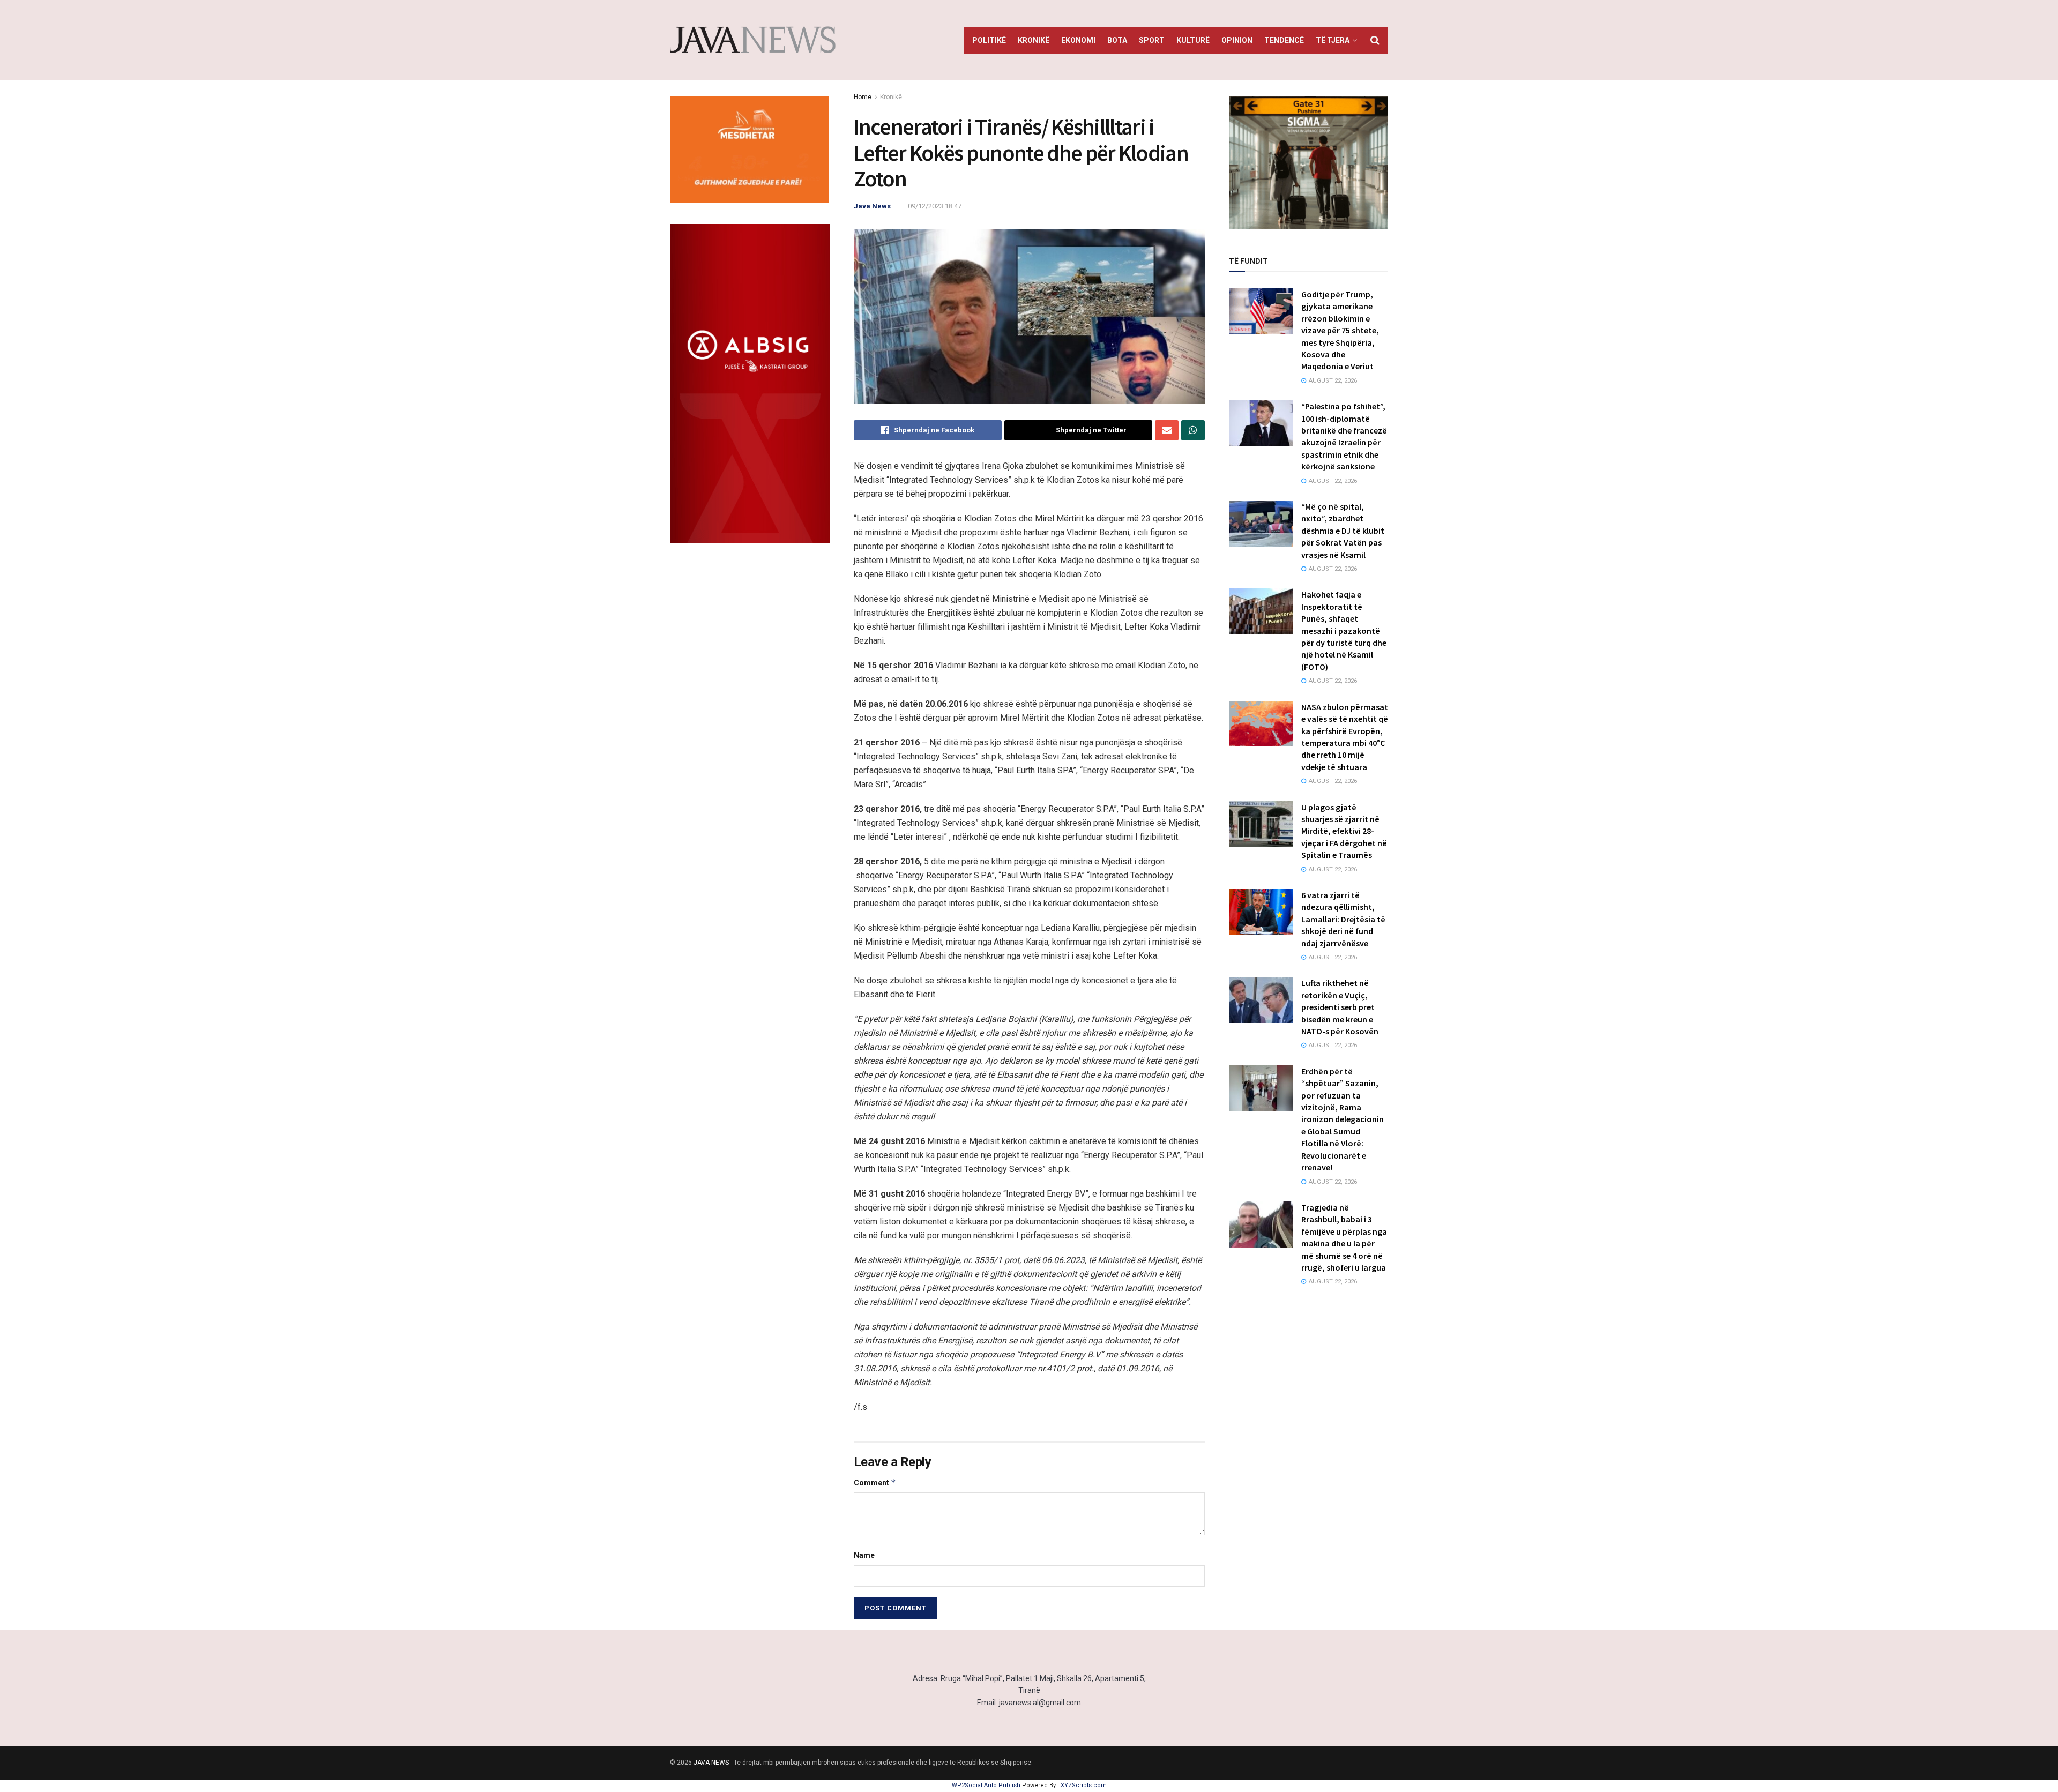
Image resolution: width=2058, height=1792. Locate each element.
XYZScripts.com (1084, 1785)
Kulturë (1193, 40)
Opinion (1237, 40)
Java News (872, 206)
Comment (875, 1483)
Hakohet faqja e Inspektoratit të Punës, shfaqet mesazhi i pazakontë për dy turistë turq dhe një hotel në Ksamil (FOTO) (1344, 630)
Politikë (989, 40)
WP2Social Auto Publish (986, 1785)
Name (864, 1555)
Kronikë (1034, 40)
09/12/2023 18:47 (935, 206)
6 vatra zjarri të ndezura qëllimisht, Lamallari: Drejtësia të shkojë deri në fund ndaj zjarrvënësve (1343, 919)
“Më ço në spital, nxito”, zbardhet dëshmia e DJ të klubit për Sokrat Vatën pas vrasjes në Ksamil (1343, 531)
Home (863, 97)
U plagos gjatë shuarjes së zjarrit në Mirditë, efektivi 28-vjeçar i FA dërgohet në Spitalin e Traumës (1344, 831)
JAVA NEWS (711, 1763)
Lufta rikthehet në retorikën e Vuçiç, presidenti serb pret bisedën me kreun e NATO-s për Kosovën (1340, 1007)
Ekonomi (1078, 40)
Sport (1152, 40)
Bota (1117, 40)
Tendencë (1284, 40)
